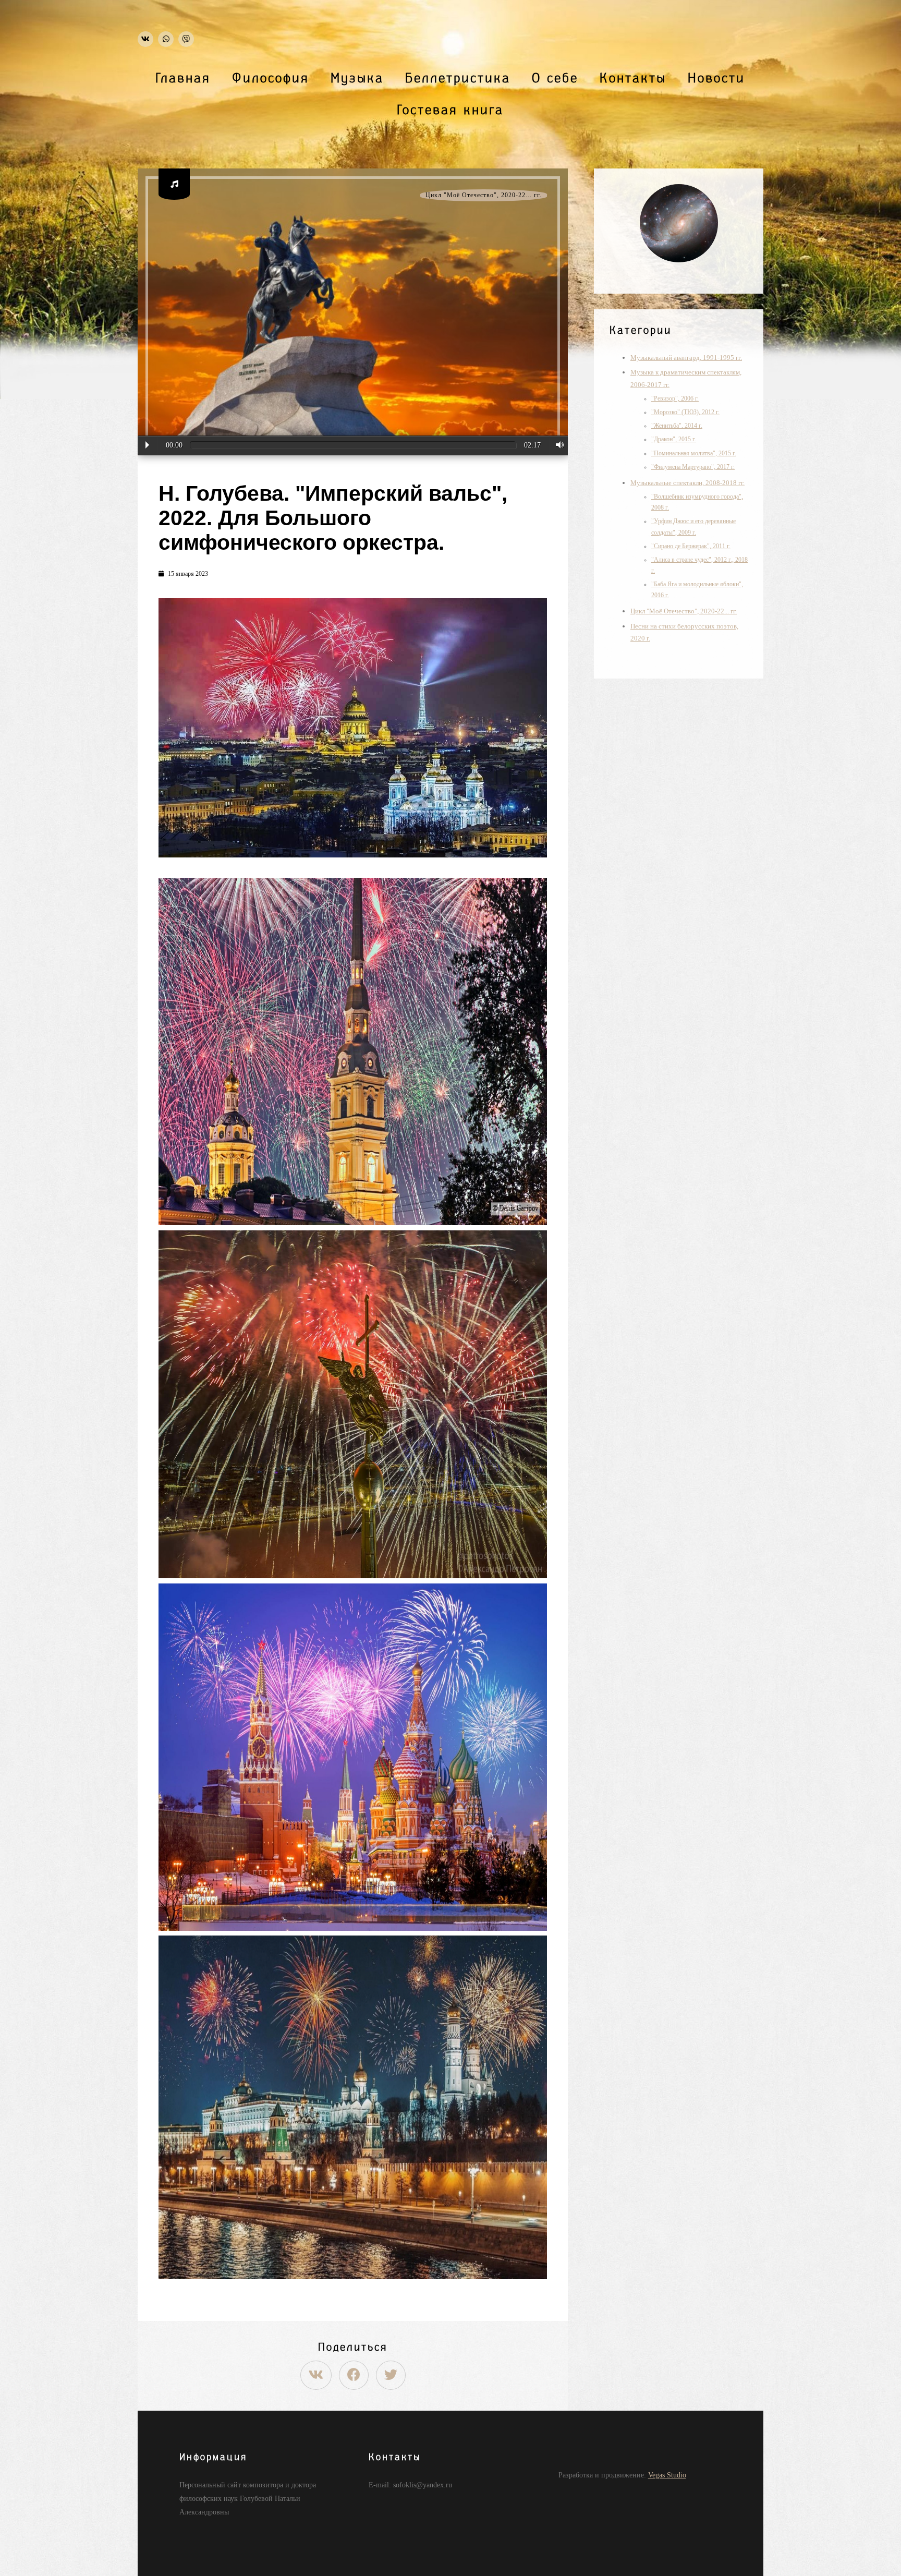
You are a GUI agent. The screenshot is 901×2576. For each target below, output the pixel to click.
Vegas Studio (667, 2475)
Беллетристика (458, 78)
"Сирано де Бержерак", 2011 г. (691, 546)
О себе (555, 78)
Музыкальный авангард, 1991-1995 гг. (686, 358)
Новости (716, 78)
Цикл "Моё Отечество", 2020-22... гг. (484, 195)
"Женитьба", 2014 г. (677, 426)
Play (147, 445)
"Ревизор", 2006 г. (675, 399)
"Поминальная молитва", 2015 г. (694, 453)
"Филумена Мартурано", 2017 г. (693, 467)
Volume (557, 445)
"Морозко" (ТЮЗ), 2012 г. (685, 412)
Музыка (357, 78)
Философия (271, 78)
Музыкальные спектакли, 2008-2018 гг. (687, 483)
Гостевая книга (451, 110)
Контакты (633, 78)
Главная (183, 78)
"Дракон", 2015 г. (674, 439)
